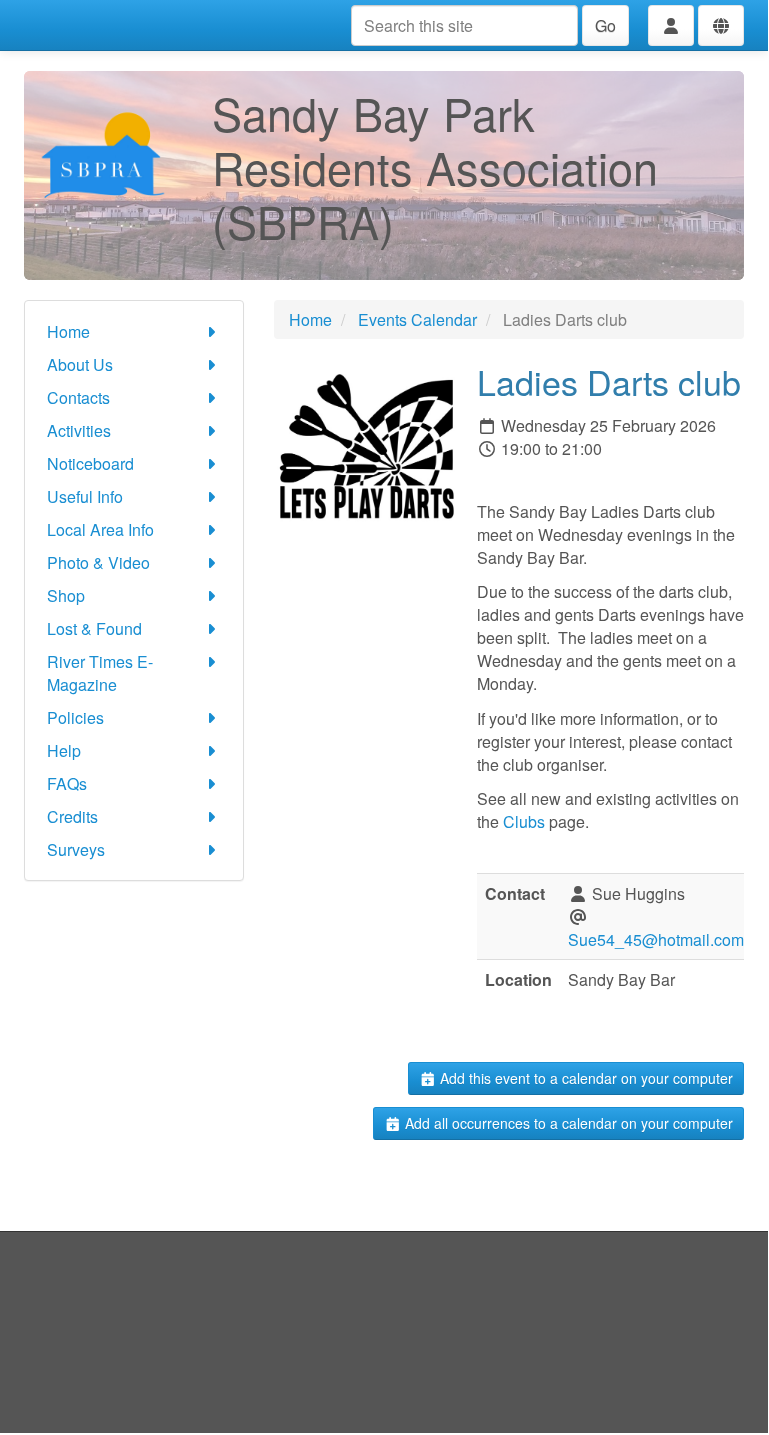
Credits (72, 816)
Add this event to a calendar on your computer (584, 1078)
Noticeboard (90, 463)
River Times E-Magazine (100, 673)
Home (68, 331)
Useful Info (85, 496)
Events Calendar (417, 319)
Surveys (76, 849)
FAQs (67, 783)
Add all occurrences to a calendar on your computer (567, 1123)
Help (64, 750)
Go (605, 25)
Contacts (78, 397)
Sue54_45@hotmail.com (656, 939)
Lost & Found (94, 628)
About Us (80, 364)
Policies (75, 717)
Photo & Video (98, 562)
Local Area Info (100, 529)
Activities (79, 430)
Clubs (524, 821)
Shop (66, 595)
